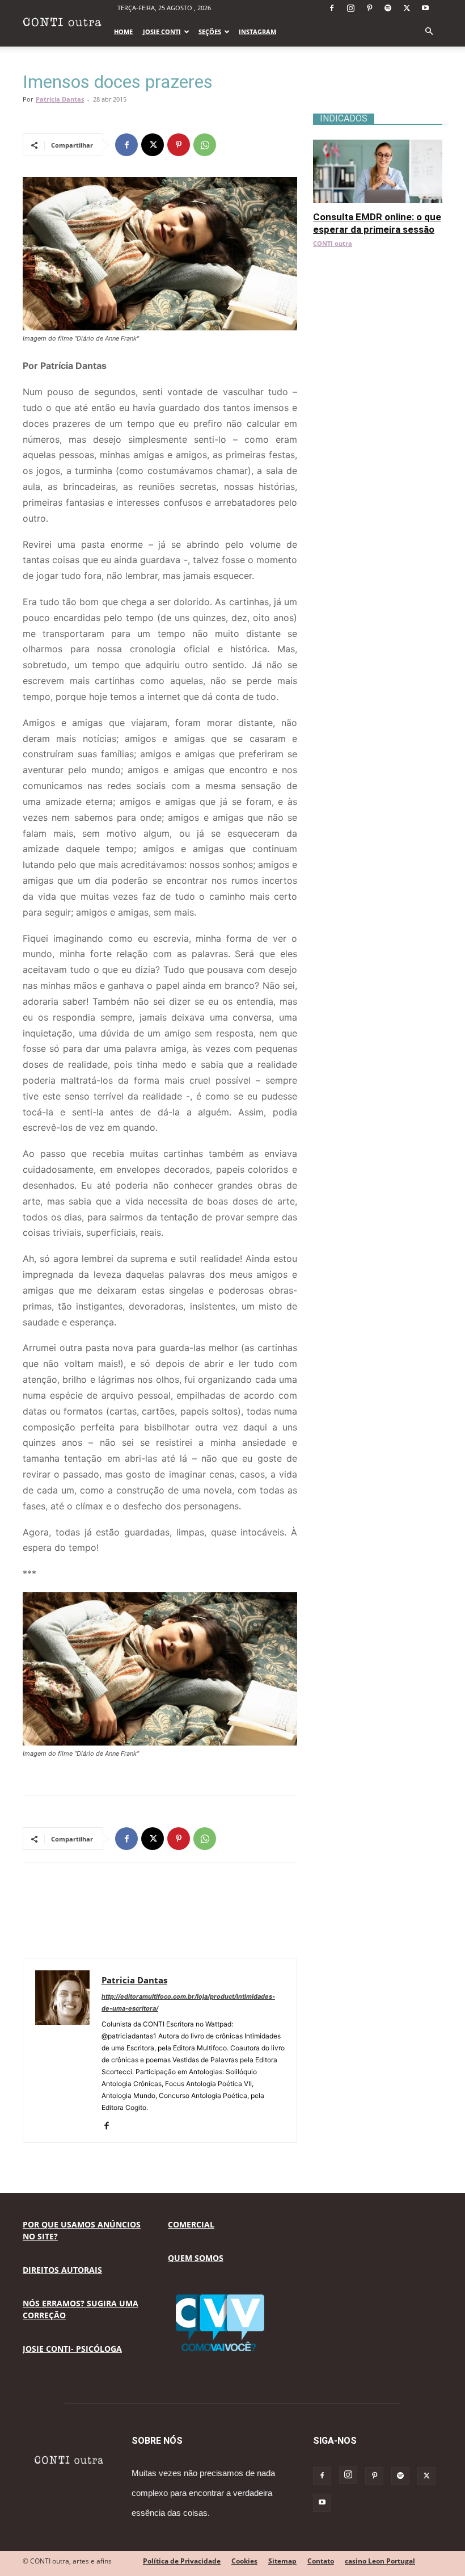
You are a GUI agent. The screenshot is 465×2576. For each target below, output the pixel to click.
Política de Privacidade (182, 2561)
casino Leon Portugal (380, 2561)
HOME (123, 32)
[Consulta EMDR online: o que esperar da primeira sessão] (378, 146)
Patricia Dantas (60, 99)
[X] (407, 8)
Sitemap (282, 2561)
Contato (321, 2561)
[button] (429, 32)
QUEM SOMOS (196, 2258)
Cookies (244, 2561)
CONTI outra (333, 243)
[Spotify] (388, 8)
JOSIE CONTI (162, 32)
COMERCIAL (191, 2224)
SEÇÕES (210, 32)
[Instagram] (350, 8)
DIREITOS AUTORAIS (62, 2270)
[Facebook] (332, 8)
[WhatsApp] (205, 145)
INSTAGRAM (257, 32)
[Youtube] (425, 8)
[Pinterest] (369, 8)
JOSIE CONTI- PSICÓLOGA (72, 2349)
